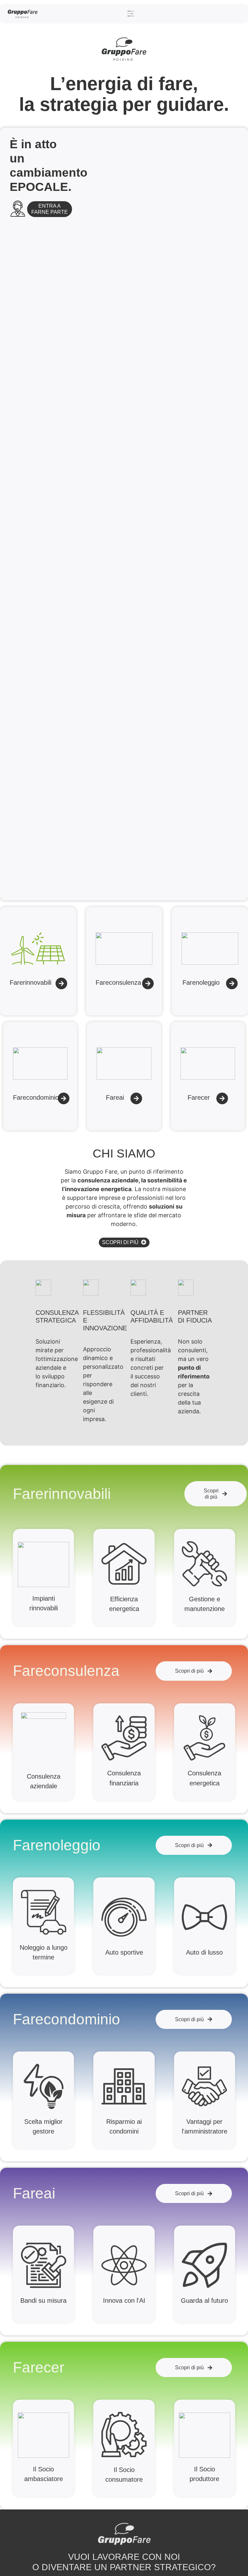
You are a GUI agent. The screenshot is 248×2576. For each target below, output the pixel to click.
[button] (131, 14)
